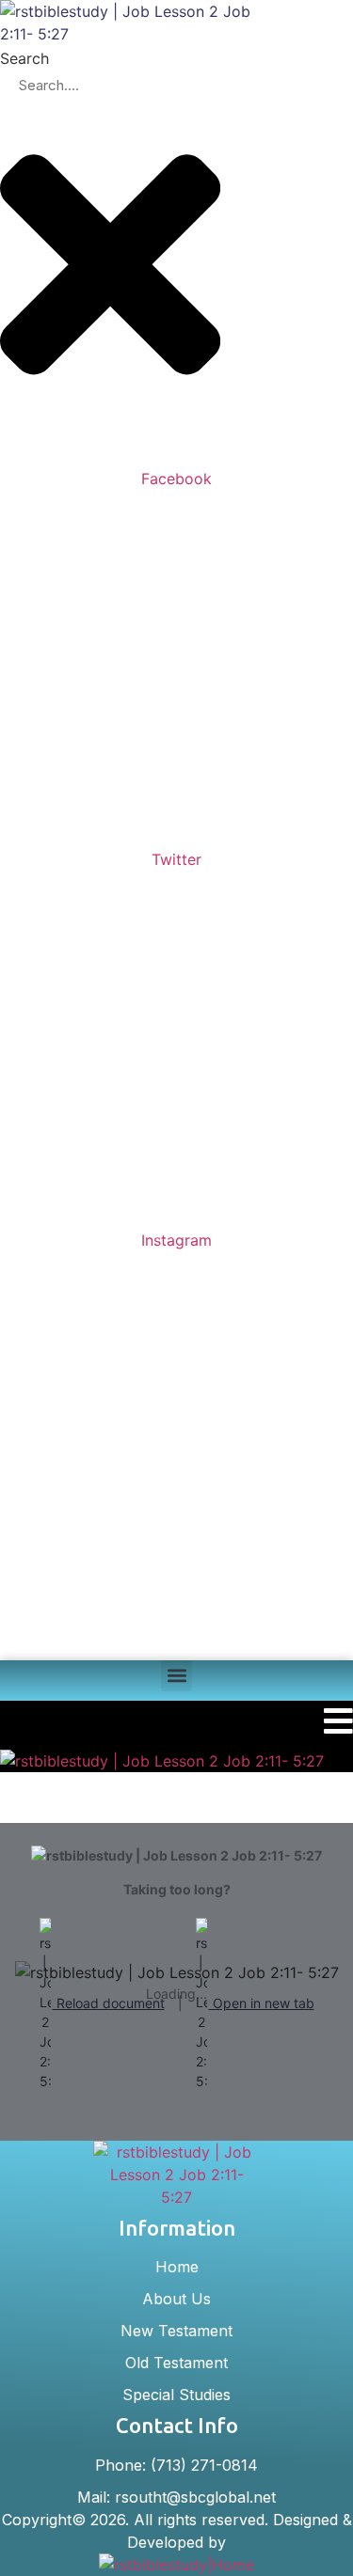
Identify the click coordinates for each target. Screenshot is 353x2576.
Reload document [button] (109, 2003)
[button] (176, 1676)
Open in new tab (262, 2003)
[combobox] (110, 86)
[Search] (15, 448)
